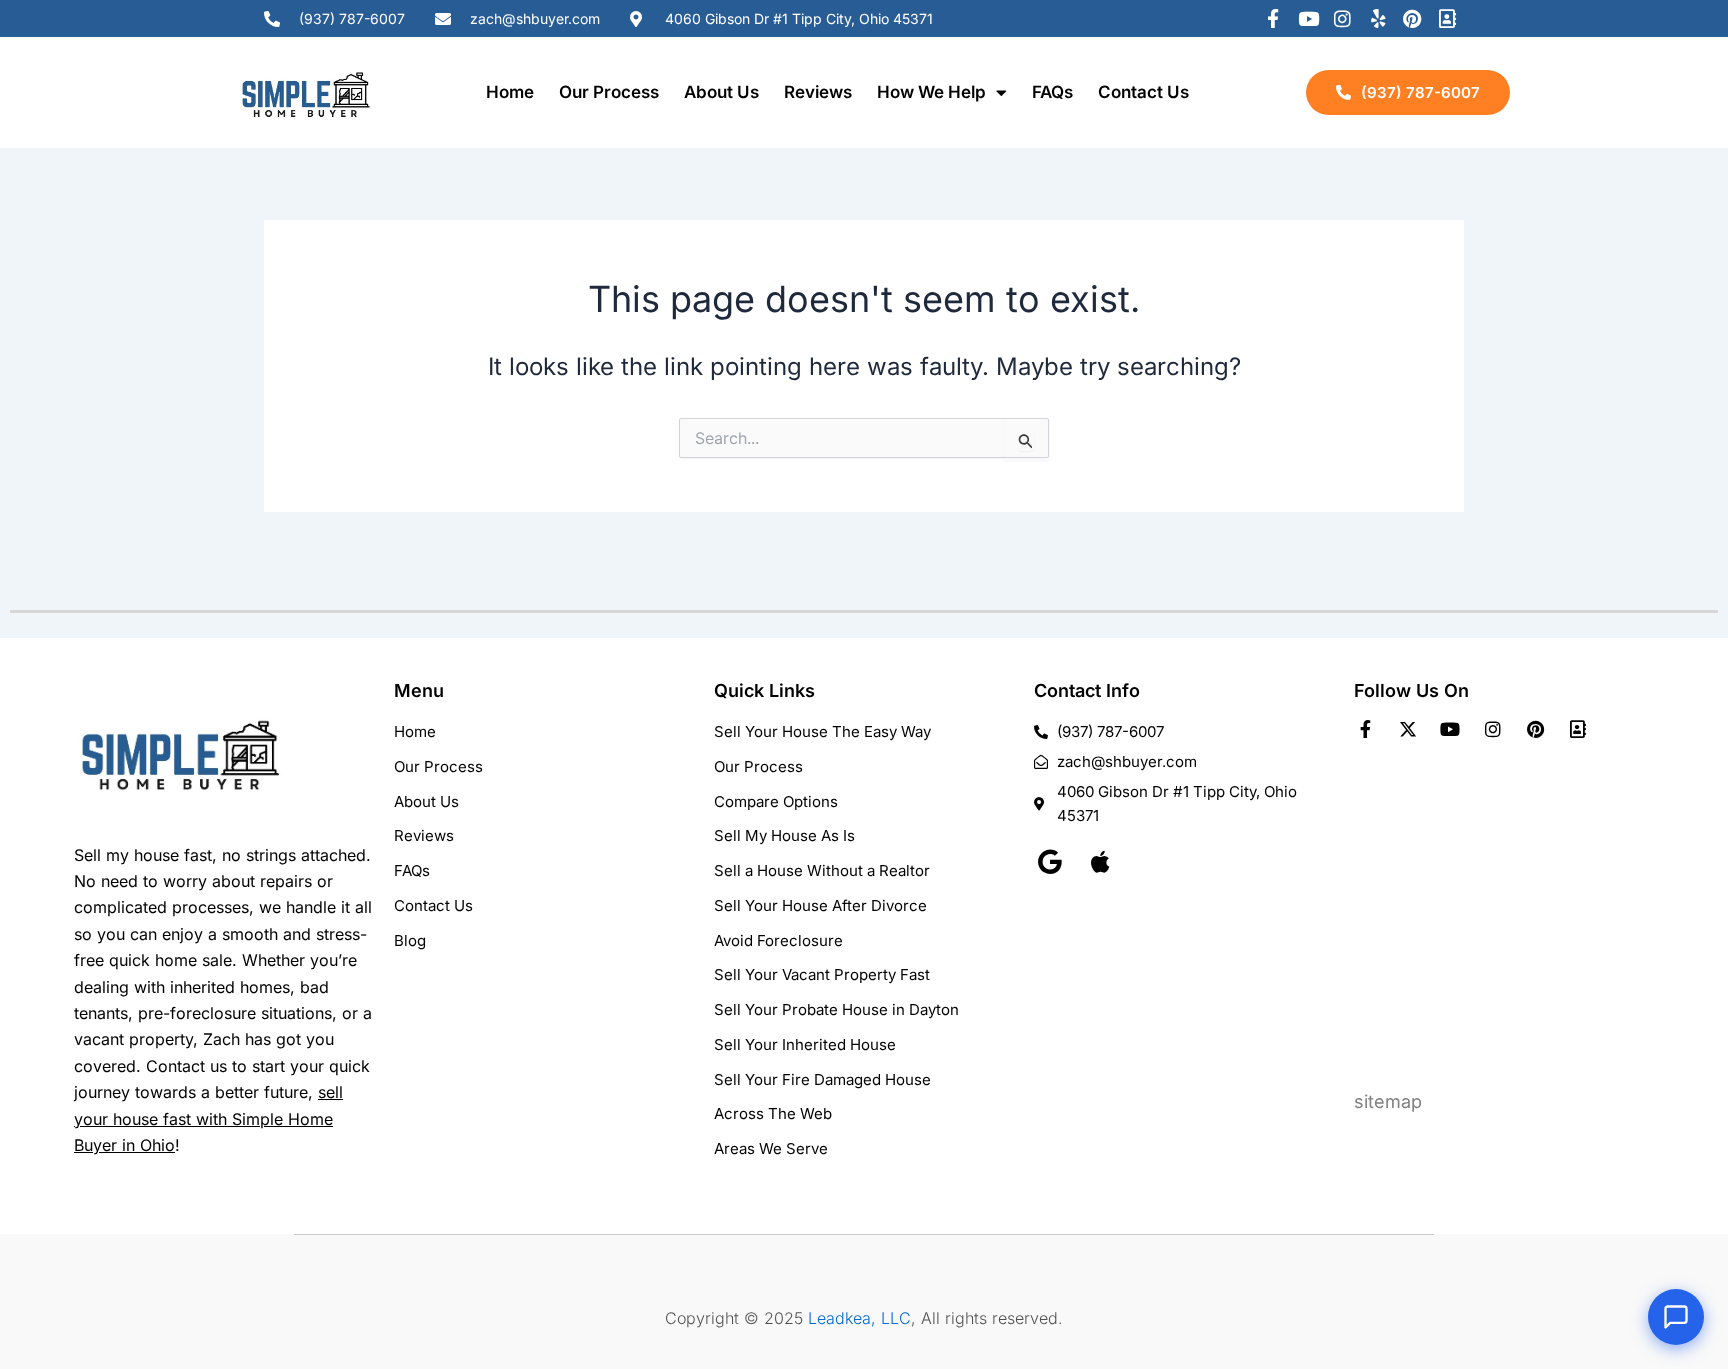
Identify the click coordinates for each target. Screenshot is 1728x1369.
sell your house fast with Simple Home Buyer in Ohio (208, 1118)
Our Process (609, 92)
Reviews (818, 92)
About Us (721, 92)
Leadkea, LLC (859, 1318)
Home (510, 92)
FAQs (1052, 92)
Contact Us (1143, 92)
